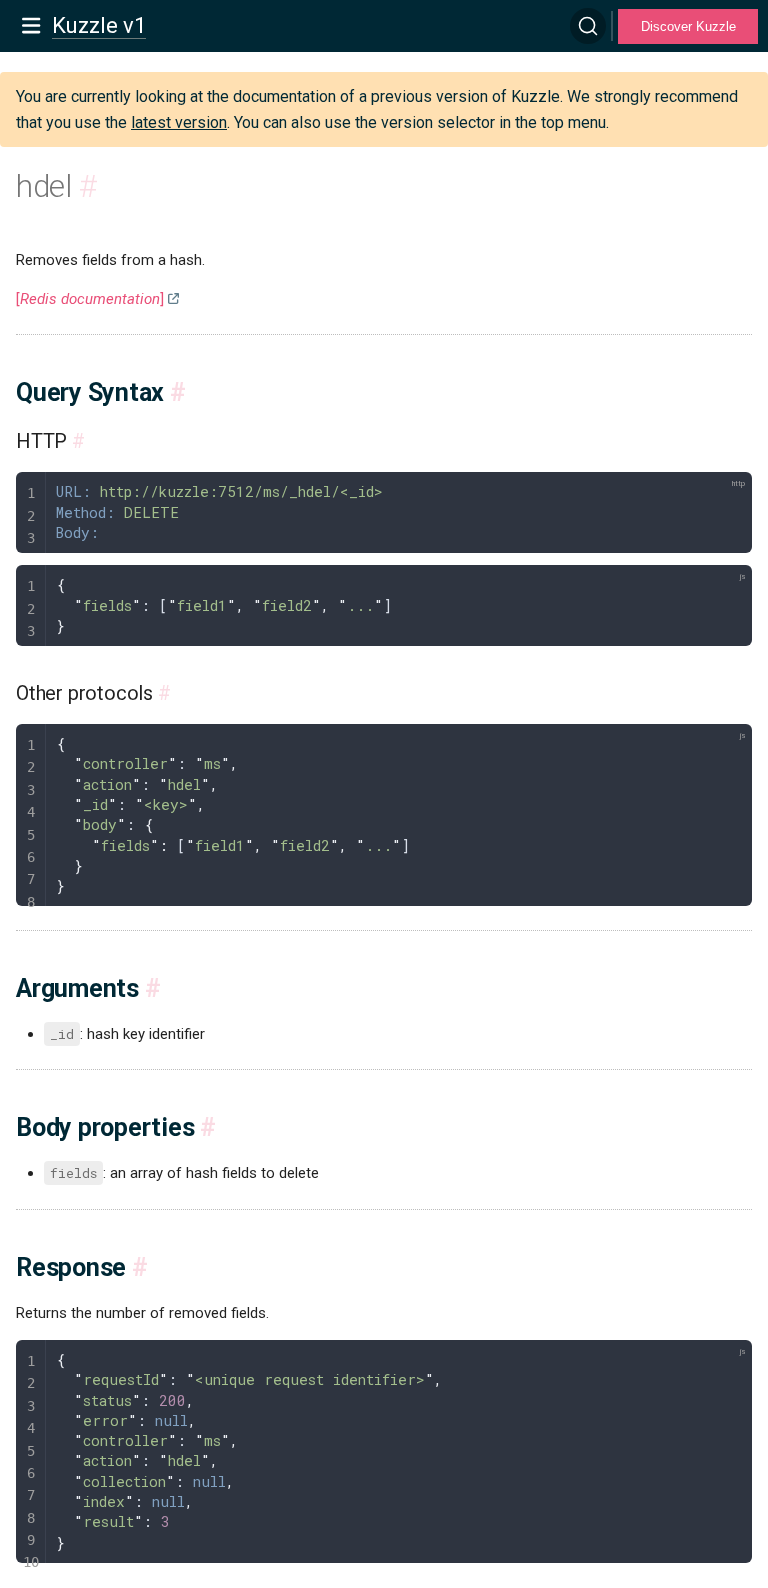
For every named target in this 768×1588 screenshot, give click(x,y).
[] (90, 299)
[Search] (588, 26)
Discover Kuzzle (688, 26)
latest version (179, 122)
